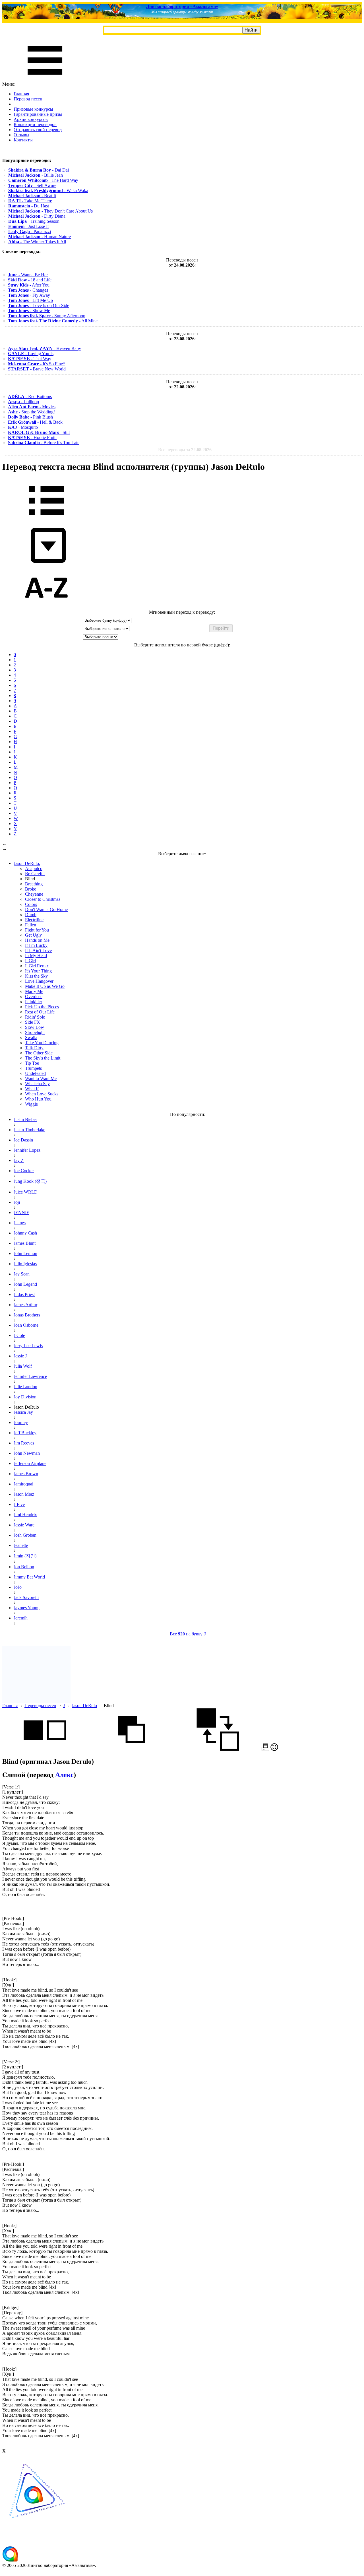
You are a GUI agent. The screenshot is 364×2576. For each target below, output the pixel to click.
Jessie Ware (24, 1525)
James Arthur (25, 1305)
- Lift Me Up (30, 300)
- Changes (28, 290)
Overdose (34, 997)
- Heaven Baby (45, 348)
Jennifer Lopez (27, 1150)
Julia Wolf (23, 1366)
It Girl (30, 961)
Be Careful (35, 874)
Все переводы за (185, 450)
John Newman (27, 1453)
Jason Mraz (24, 1494)
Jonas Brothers (27, 1315)
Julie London (25, 1387)
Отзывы (21, 135)
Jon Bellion (24, 1567)
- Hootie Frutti (32, 437)
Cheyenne (34, 894)
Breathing (34, 884)
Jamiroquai (23, 1484)
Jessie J (20, 1356)
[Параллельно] (45, 1749)
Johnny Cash (25, 1233)
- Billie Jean (36, 175)
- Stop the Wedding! (31, 412)
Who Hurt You (38, 1099)
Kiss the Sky (36, 976)
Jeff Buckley (25, 1433)
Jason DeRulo (84, 1706)
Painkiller (34, 1002)
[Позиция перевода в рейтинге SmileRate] (274, 1749)
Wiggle (31, 1104)
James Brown (26, 1474)
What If (32, 1089)
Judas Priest (24, 1294)
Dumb (31, 915)
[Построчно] (131, 1749)
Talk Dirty (34, 1048)
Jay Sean (22, 1274)
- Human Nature (40, 237)
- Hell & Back (35, 422)
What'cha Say (37, 1084)
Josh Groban (25, 1535)
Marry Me (34, 991)
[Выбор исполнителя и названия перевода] (46, 519)
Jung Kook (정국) (30, 1181)
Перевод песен (28, 99)
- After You (29, 285)
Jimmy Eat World (29, 1577)
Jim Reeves (24, 1443)
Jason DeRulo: (27, 863)
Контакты (23, 140)
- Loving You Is (31, 354)
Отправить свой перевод (38, 130)
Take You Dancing (42, 1043)
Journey (21, 1422)
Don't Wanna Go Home (46, 909)
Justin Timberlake (29, 1130)
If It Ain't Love (38, 950)
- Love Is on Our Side (39, 305)
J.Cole (19, 1335)
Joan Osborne (26, 1325)
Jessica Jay (23, 1412)
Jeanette (21, 1545)
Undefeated (35, 1073)
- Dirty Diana (37, 216)
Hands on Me (37, 940)
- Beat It (32, 196)
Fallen (31, 925)
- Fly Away (29, 295)
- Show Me (29, 311)
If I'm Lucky (36, 945)
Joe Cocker (24, 1171)
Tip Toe (32, 1063)
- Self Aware (32, 185)
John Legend (25, 1284)
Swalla (31, 1037)
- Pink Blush (30, 417)
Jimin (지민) (25, 1556)
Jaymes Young (27, 1608)
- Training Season (34, 221)
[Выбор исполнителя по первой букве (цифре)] (46, 607)
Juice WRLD (26, 1192)
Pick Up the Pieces (42, 1007)
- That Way (30, 359)
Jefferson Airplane (30, 1463)
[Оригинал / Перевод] (218, 1749)
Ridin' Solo (35, 1017)
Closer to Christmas (43, 899)
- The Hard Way (43, 180)
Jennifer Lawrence (30, 1376)
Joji (17, 1202)
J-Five (19, 1504)
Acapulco (34, 868)
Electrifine (34, 920)
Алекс (64, 1775)
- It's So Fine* (37, 364)
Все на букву (188, 1634)
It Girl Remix (37, 966)
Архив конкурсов (31, 119)
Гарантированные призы (38, 114)
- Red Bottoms (30, 396)
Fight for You (37, 930)
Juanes (20, 1223)
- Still (39, 432)
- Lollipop (23, 402)
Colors (31, 904)
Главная (21, 94)
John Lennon (25, 1253)
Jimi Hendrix (25, 1515)
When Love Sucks (42, 1094)
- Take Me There (30, 201)
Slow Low (35, 1027)
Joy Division (25, 1397)
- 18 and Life (30, 280)
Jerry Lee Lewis (28, 1346)
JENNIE (21, 1212)
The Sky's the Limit (43, 1058)
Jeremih (21, 1618)
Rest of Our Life (40, 1012)
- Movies (32, 407)
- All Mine (53, 321)
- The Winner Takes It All (37, 242)
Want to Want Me (41, 1078)
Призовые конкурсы (33, 109)
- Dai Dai (39, 170)
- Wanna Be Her (28, 275)
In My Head (36, 956)
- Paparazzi (30, 231)
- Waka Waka (48, 190)
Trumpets (33, 1068)
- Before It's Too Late (44, 443)
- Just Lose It (28, 226)
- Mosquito (23, 427)
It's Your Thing (38, 971)
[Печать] (265, 1749)
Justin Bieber (25, 1119)
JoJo (18, 1587)
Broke (31, 889)
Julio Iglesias (25, 1264)
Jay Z (19, 1160)
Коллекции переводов (35, 124)
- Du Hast (29, 206)
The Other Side (39, 1053)
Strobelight (35, 1032)
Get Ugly (33, 935)
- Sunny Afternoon (47, 316)
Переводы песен (40, 1706)
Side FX (33, 1022)
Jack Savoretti (26, 1597)
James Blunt (25, 1243)
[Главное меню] (45, 79)
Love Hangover (39, 981)
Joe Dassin (23, 1140)
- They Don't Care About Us (50, 211)
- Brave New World (37, 369)
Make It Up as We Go (45, 986)
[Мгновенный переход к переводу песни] (46, 563)
